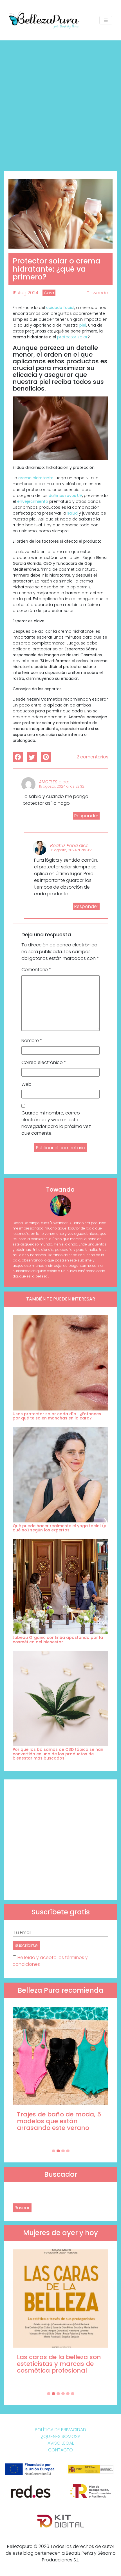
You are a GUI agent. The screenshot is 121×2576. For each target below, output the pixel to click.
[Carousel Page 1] (53, 2151)
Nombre (32, 1041)
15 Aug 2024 (25, 293)
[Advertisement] (60, 104)
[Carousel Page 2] (58, 2151)
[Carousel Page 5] (68, 2394)
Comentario (36, 970)
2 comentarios (92, 757)
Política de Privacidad (60, 2430)
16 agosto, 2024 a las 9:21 (71, 850)
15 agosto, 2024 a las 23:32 (62, 786)
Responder (86, 816)
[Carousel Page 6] (73, 2394)
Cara (49, 293)
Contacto (60, 2450)
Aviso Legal (61, 2443)
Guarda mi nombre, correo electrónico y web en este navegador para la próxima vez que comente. (56, 1123)
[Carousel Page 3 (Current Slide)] (63, 2151)
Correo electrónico (44, 1062)
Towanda (98, 293)
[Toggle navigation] (106, 20)
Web (26, 1084)
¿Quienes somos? (61, 2436)
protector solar (72, 337)
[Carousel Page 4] (68, 2151)
